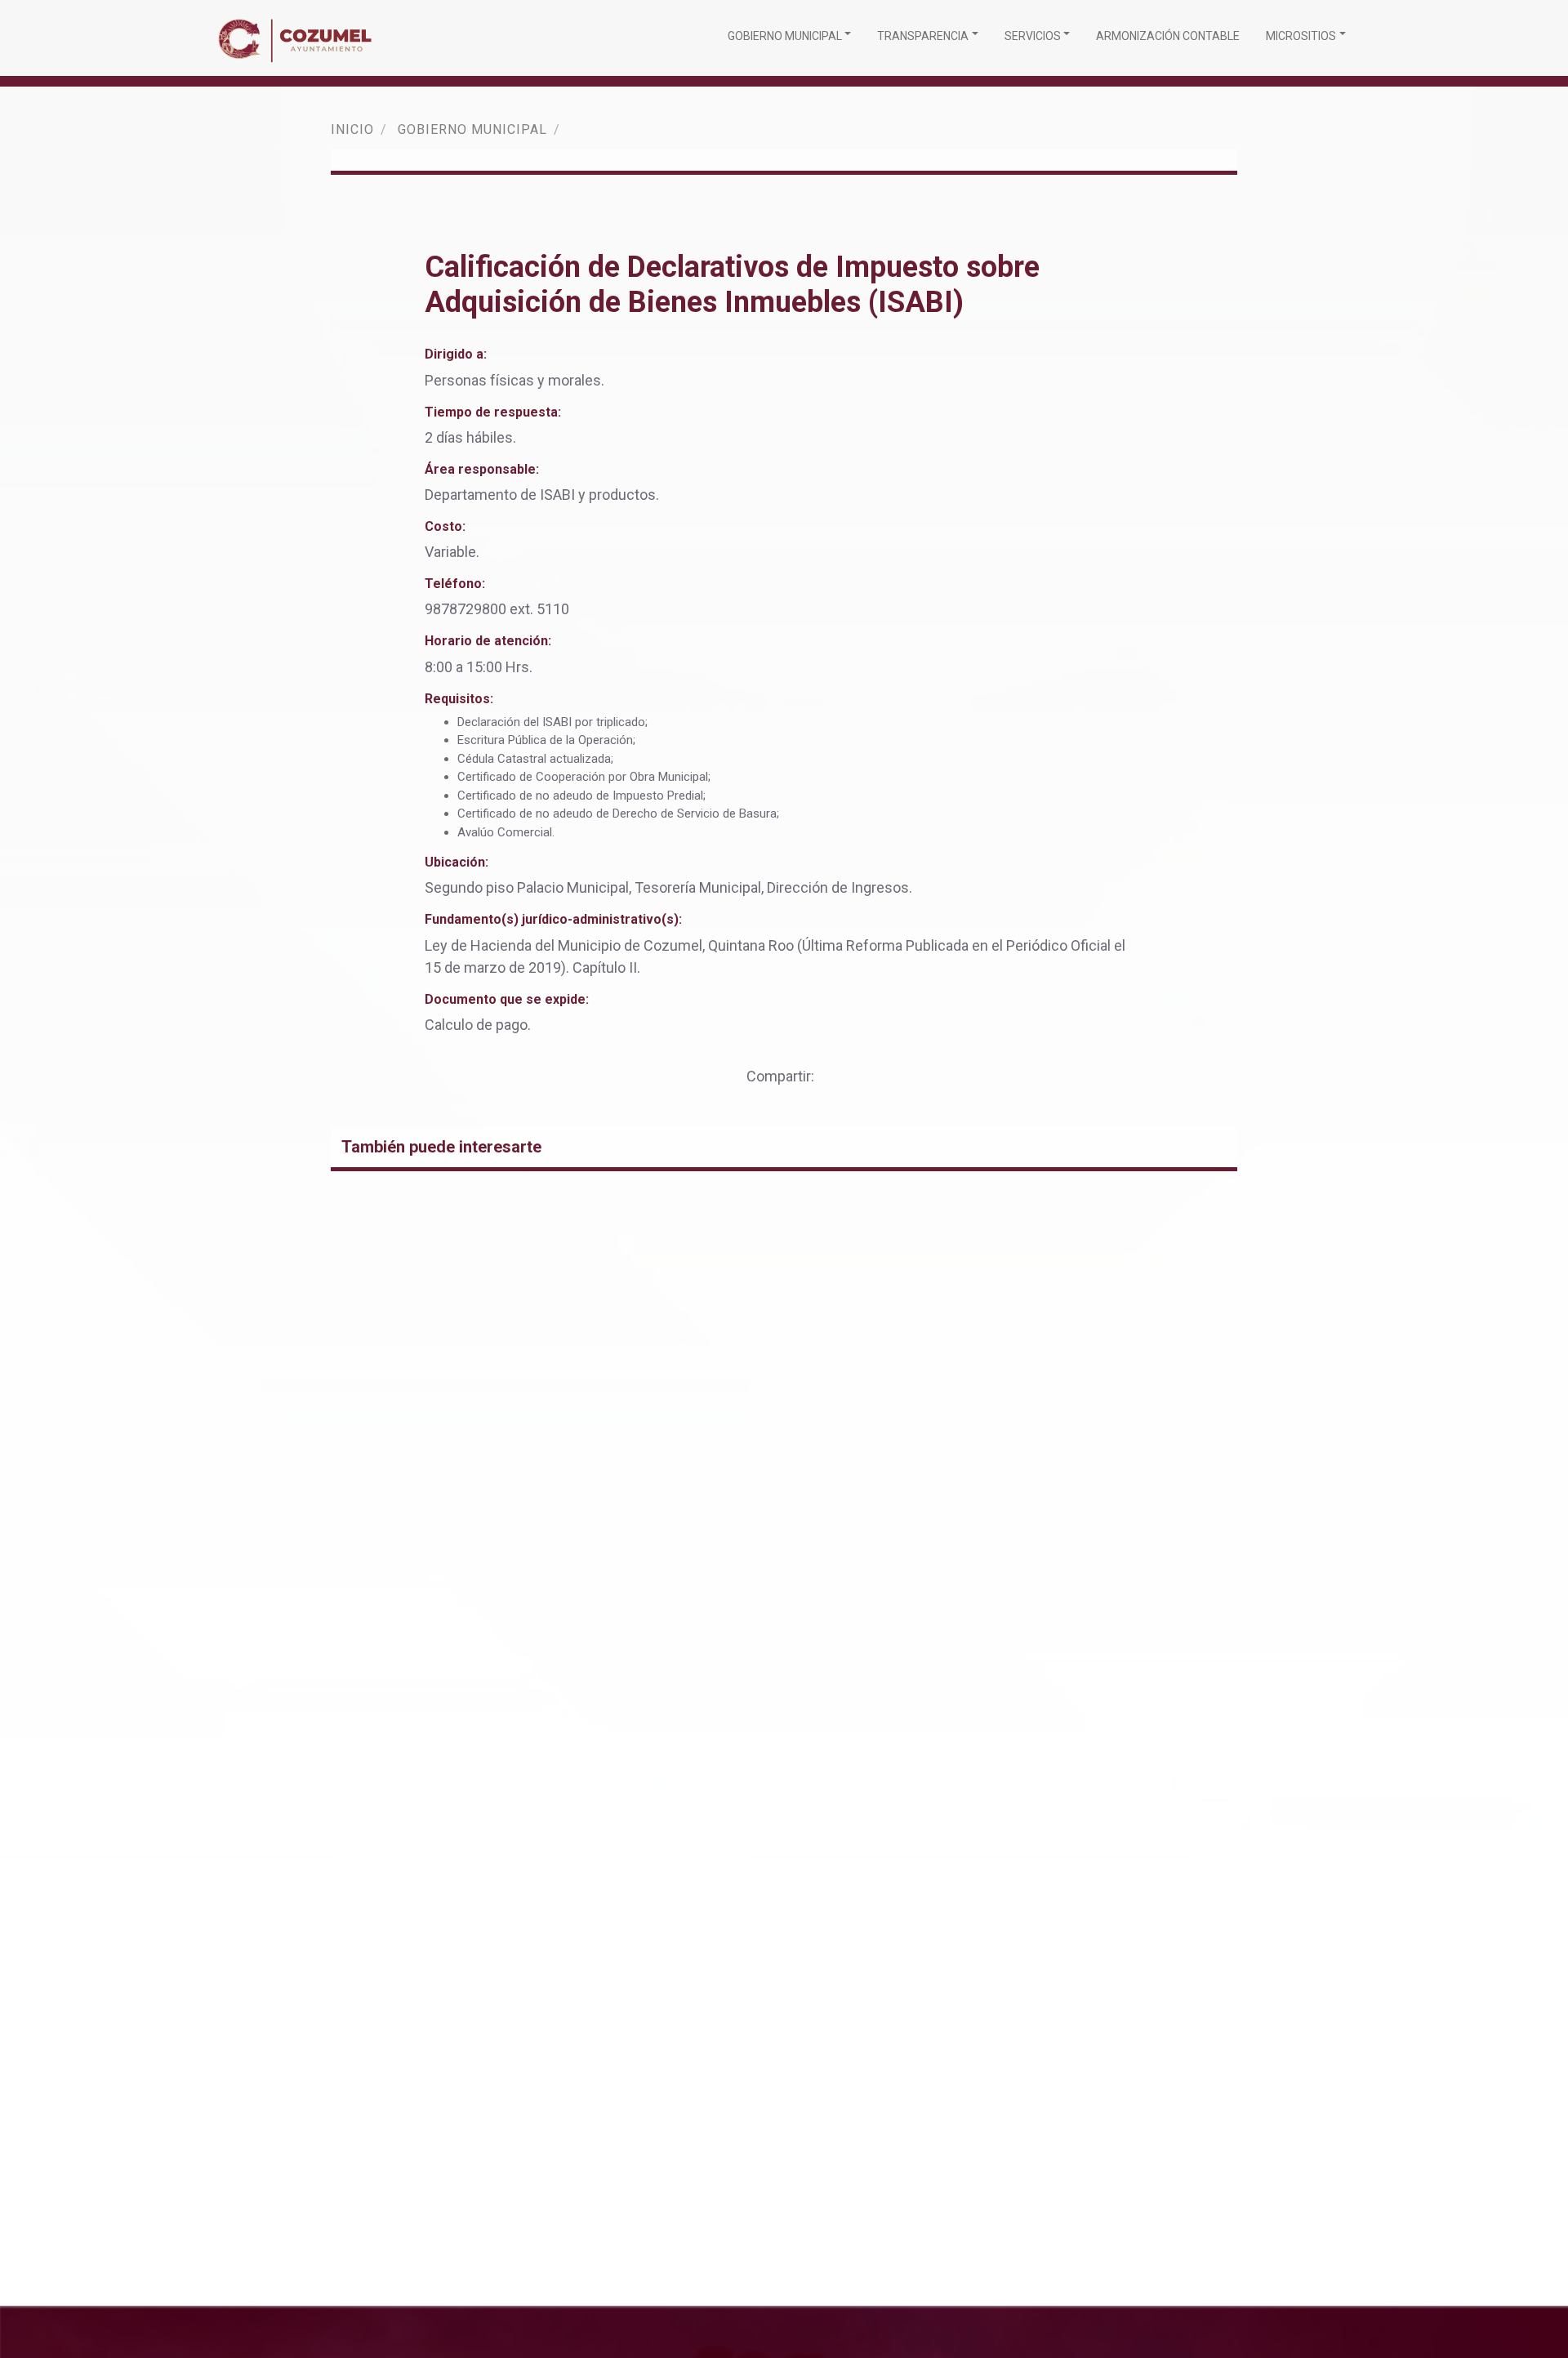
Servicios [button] (1033, 36)
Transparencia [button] (923, 36)
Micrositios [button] (1301, 36)
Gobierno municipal (472, 129)
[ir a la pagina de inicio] (299, 38)
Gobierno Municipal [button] (785, 36)
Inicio (352, 129)
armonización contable (1168, 36)
